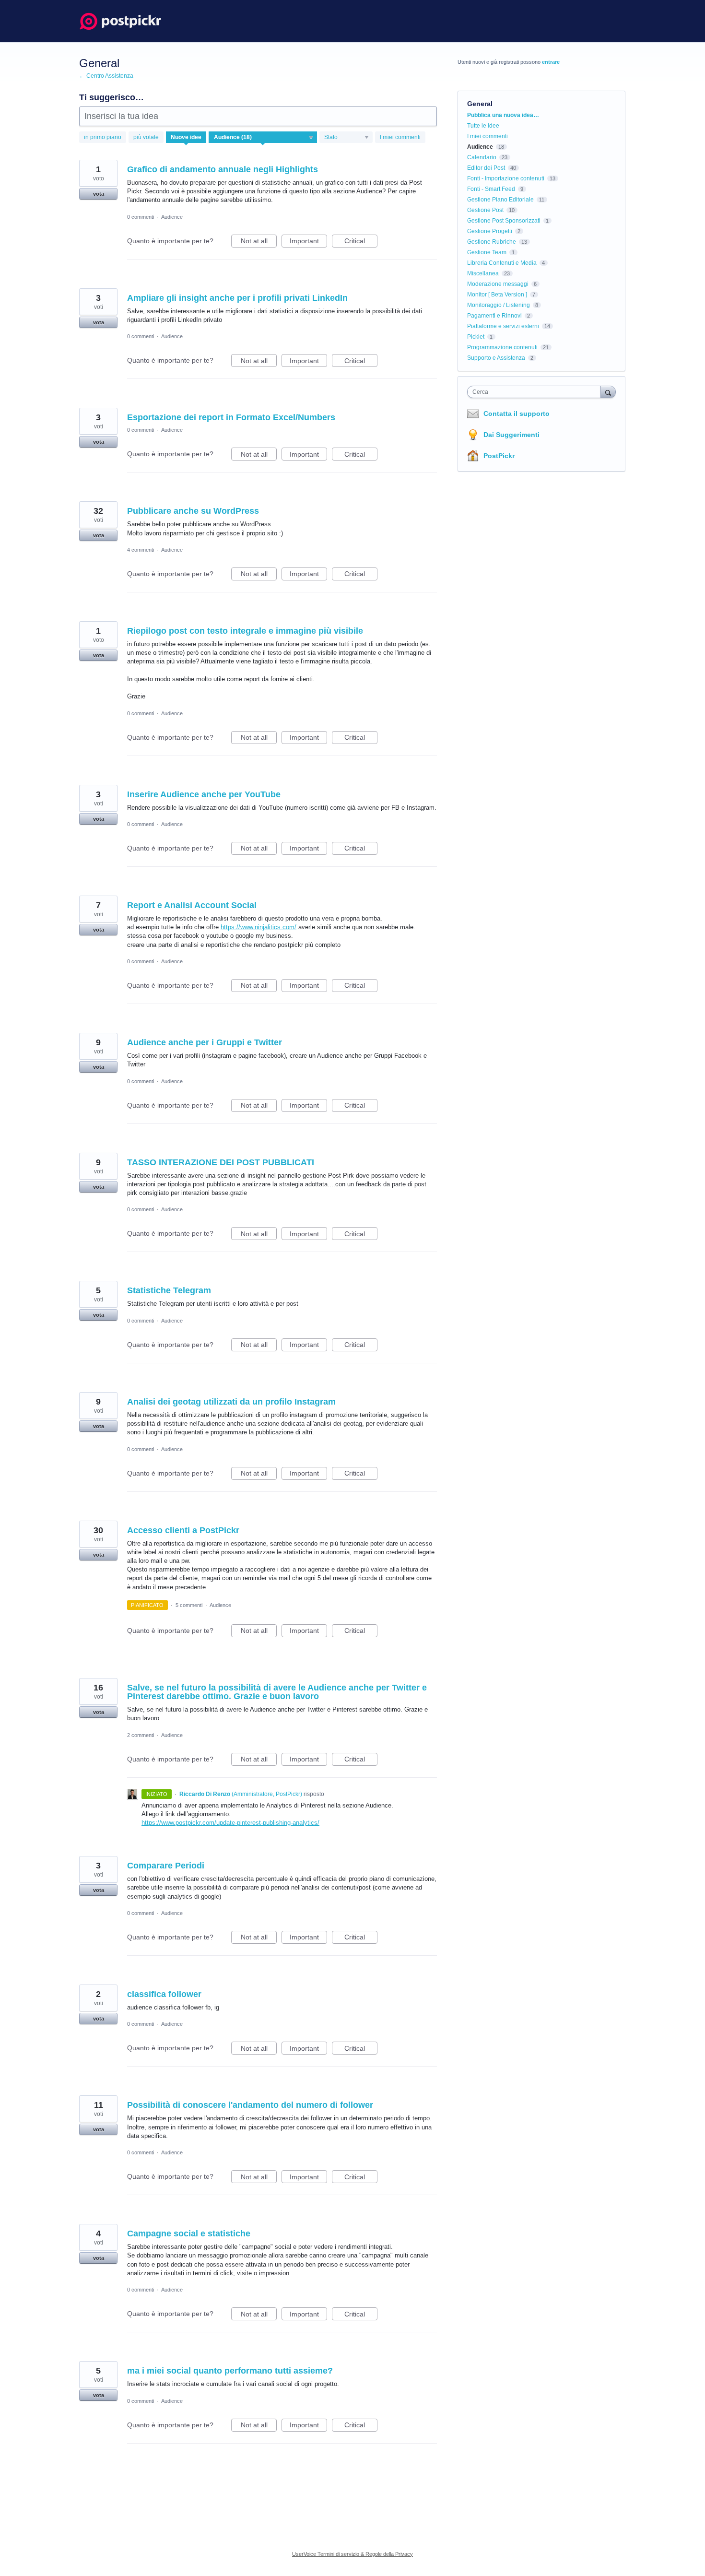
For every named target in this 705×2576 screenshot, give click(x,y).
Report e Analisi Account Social (192, 905)
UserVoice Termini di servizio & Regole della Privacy (352, 2554)
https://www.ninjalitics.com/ (258, 927)
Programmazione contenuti (502, 347)
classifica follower (164, 1994)
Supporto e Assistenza (496, 358)
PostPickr (499, 456)
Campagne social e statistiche (189, 2233)
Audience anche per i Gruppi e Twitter (205, 1042)
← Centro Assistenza (106, 76)
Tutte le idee (483, 126)
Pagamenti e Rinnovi (494, 316)
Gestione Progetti (490, 231)
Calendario (482, 157)
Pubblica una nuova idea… (503, 115)
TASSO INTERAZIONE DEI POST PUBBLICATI (221, 1162)
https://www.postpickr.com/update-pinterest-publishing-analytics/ (230, 1823)
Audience (172, 217)
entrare (551, 62)
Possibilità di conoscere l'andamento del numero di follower (250, 2105)
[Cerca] (608, 392)
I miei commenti (400, 137)
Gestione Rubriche (492, 242)
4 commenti (141, 550)
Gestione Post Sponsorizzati (504, 221)
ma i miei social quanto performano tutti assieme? (230, 2371)
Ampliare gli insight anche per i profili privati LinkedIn (237, 298)
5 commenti (189, 1605)
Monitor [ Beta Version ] (497, 295)
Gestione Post (485, 210)
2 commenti (141, 1735)
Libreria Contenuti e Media (502, 263)
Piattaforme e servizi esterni (503, 326)
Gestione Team (487, 252)
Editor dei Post (486, 168)
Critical (361, 242)
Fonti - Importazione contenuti (506, 178)
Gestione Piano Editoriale (500, 200)
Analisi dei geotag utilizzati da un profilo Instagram (231, 1402)
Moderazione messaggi (498, 284)
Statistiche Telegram (169, 1290)
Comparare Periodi (166, 1866)
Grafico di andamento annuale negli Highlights (223, 169)
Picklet (476, 337)
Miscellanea (483, 273)
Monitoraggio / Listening (499, 305)
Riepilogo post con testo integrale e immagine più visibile (245, 631)
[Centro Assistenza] (121, 21)
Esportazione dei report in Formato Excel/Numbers (231, 417)
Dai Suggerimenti (511, 435)
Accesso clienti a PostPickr (183, 1530)
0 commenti (141, 217)
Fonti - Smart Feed (491, 189)
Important (308, 242)
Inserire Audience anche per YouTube (204, 794)
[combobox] (536, 392)
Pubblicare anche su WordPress (193, 511)
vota (99, 194)
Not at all (259, 242)
